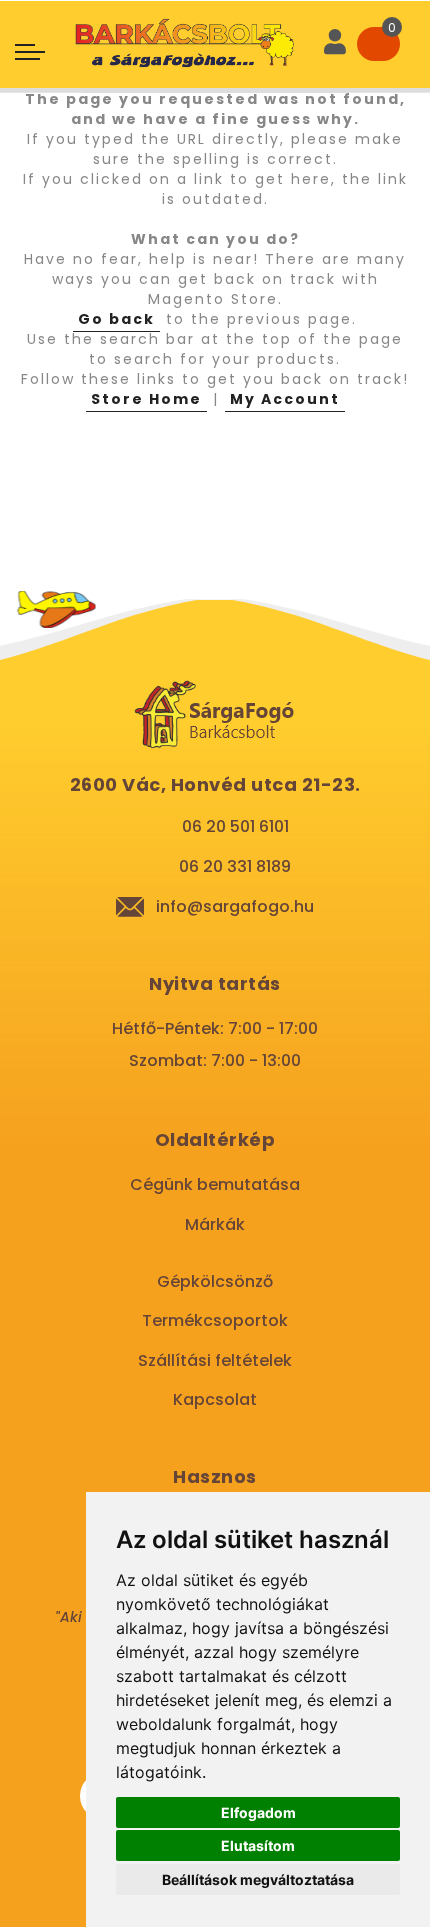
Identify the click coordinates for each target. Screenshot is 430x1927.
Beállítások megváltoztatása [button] (258, 1879)
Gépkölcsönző (215, 1281)
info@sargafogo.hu (235, 906)
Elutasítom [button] (258, 1845)
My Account (285, 399)
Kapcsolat (215, 1399)
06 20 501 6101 (235, 826)
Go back (116, 319)
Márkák (215, 1224)
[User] (335, 44)
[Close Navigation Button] (188, 20)
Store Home (146, 399)
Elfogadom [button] (258, 1812)
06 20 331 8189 (235, 866)
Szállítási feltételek (215, 1360)
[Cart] (378, 44)
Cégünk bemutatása (215, 1184)
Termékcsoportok (215, 1320)
